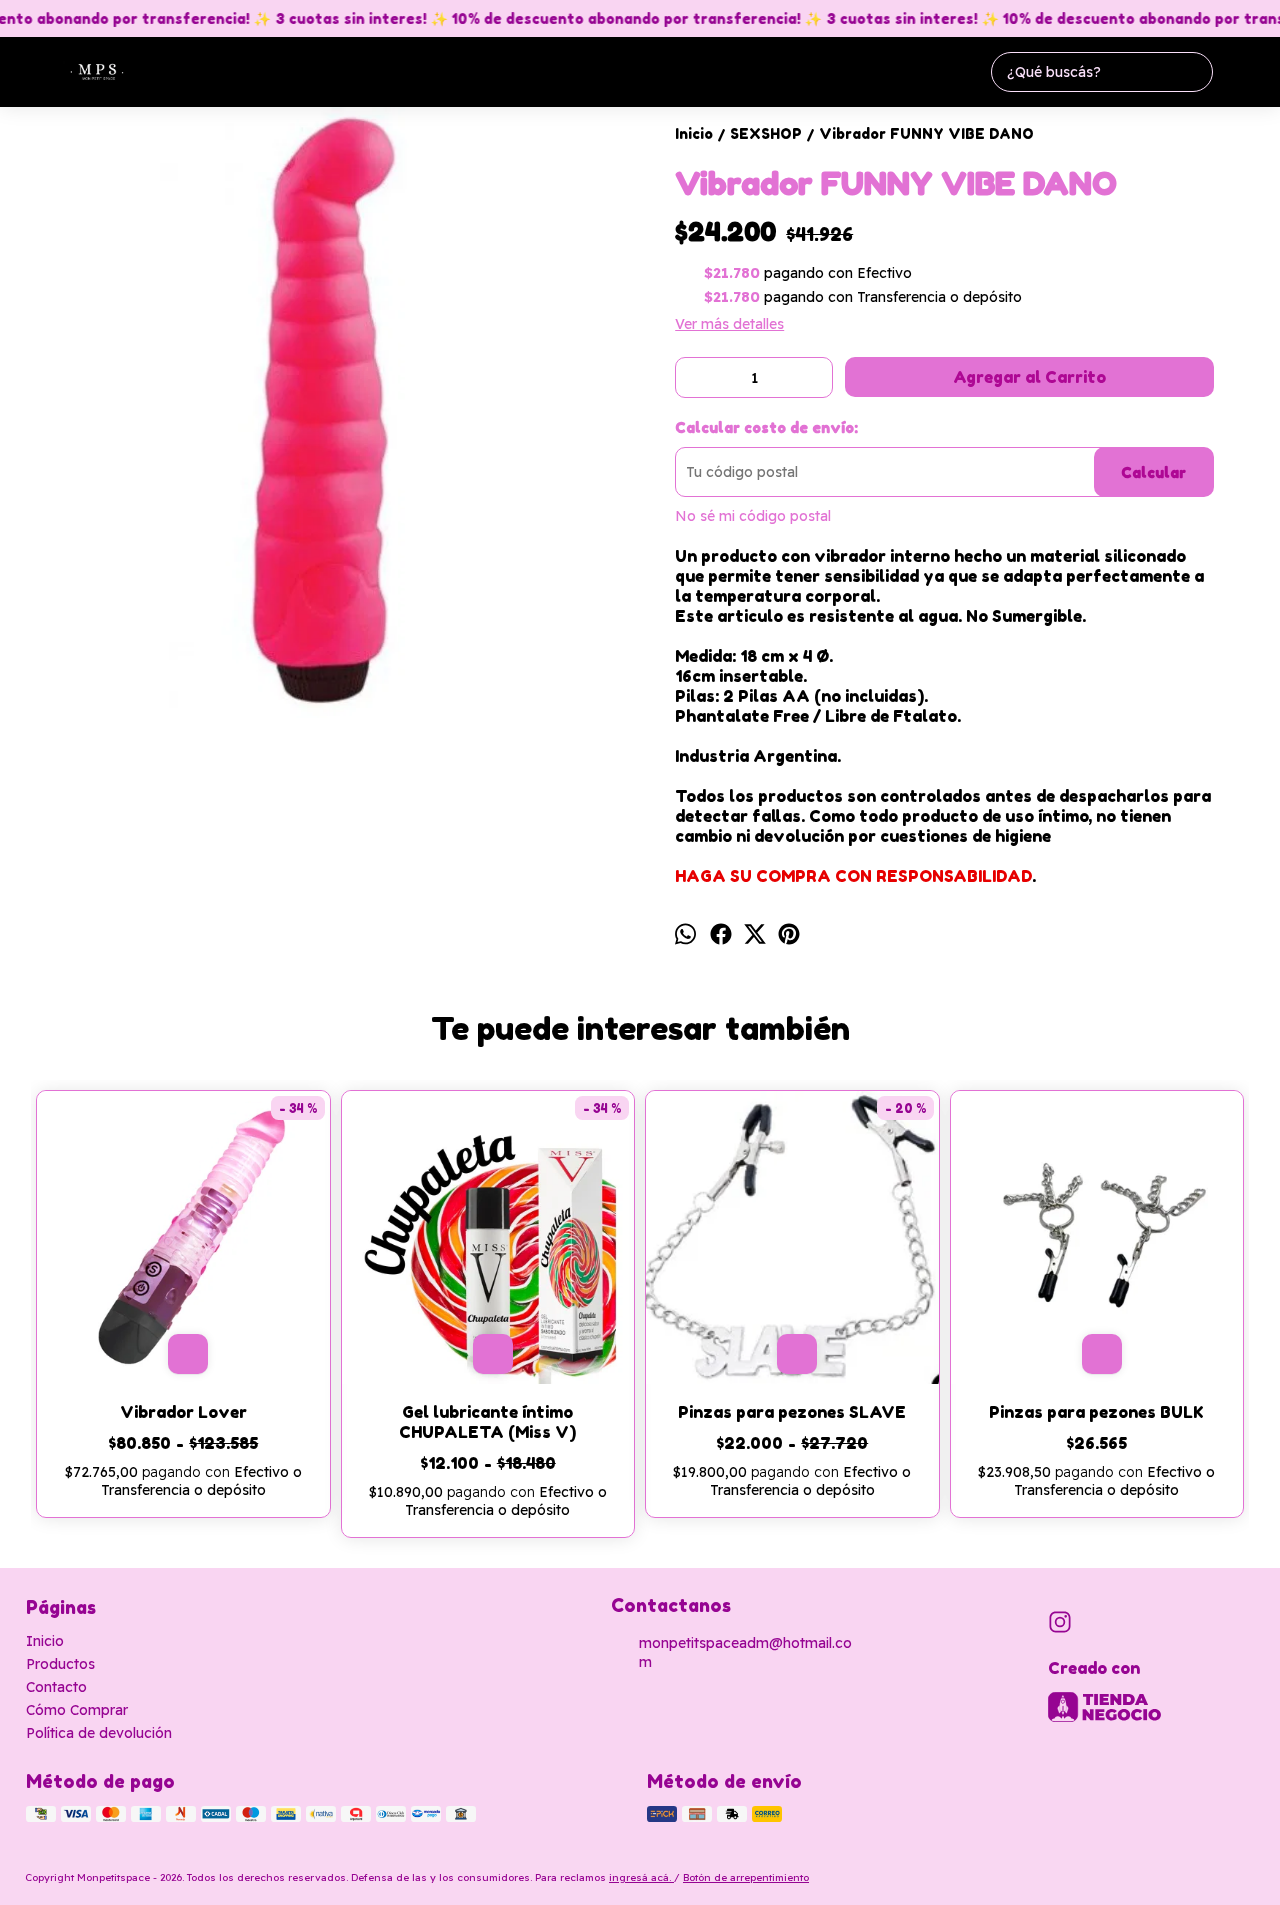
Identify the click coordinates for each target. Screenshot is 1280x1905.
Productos (60, 1664)
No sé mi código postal (753, 516)
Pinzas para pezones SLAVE (792, 1412)
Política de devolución (99, 1733)
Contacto (56, 1687)
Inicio (45, 1641)
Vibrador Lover (183, 1412)
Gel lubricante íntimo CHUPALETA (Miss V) (487, 1422)
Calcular (1153, 472)
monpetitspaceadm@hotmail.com (745, 1652)
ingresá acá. (641, 1877)
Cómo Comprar (77, 1710)
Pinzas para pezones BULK (1096, 1412)
